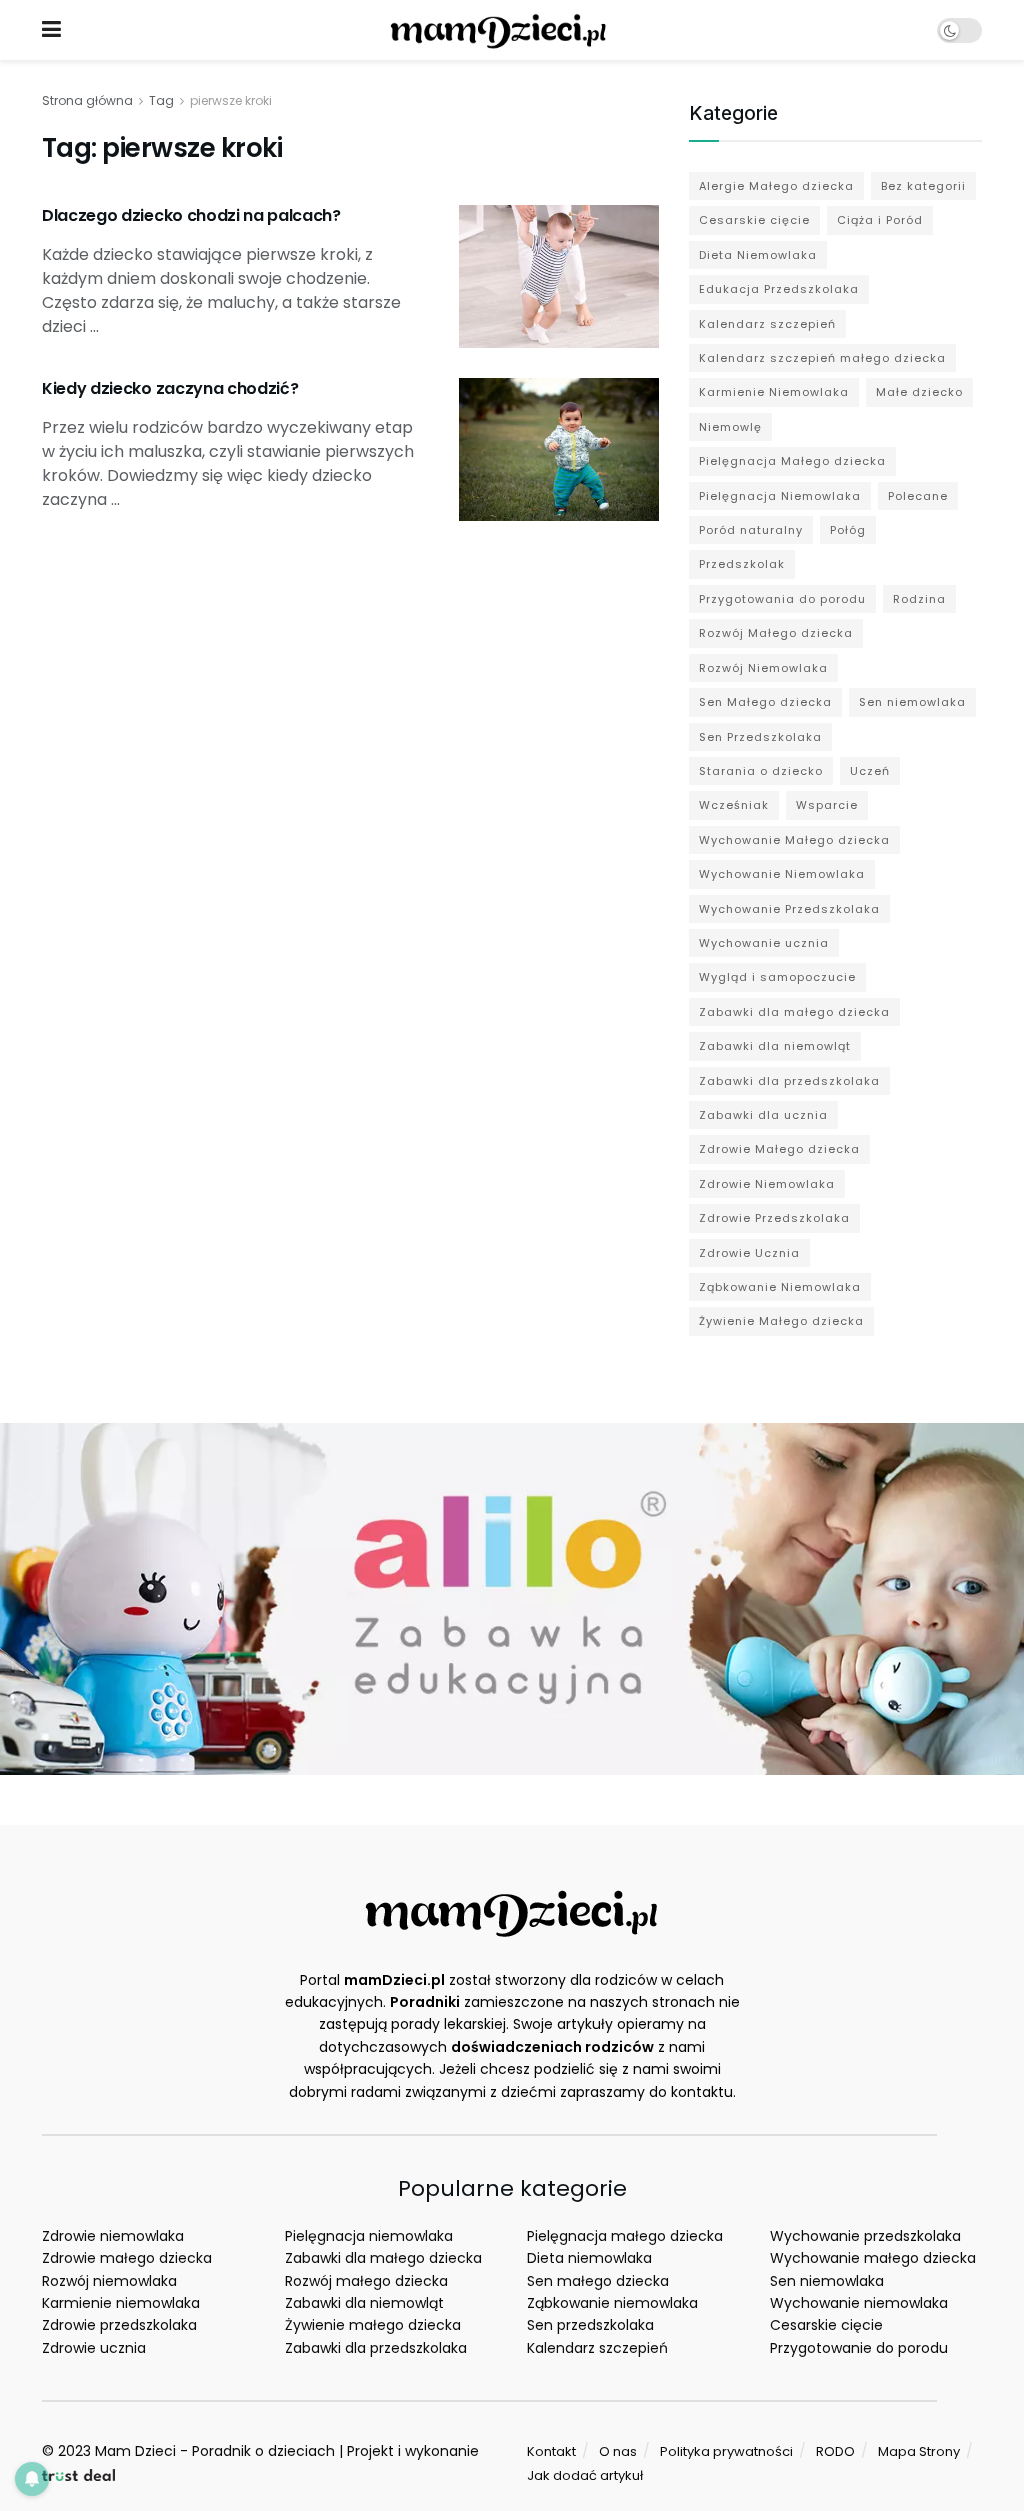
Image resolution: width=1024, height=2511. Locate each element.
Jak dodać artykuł (585, 2475)
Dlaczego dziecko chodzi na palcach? (191, 215)
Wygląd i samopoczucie (777, 977)
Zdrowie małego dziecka (127, 2258)
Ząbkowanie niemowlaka (612, 2303)
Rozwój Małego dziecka (776, 633)
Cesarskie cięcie (754, 220)
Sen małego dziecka (598, 2281)
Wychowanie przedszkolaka (865, 2236)
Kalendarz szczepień (767, 324)
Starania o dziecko (761, 771)
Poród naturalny (751, 530)
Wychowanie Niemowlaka (782, 874)
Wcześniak (734, 805)
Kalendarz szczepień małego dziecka (822, 358)
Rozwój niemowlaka (109, 2281)
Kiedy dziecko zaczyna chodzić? (170, 388)
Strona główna (87, 100)
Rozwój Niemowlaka (763, 668)
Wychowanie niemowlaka (859, 2303)
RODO (835, 2451)
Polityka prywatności (726, 2451)
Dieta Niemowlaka (758, 255)
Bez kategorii (923, 186)
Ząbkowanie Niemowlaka (780, 1287)
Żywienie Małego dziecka (781, 1321)
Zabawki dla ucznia (763, 1115)
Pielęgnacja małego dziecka (625, 2236)
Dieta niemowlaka (589, 2258)
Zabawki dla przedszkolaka (789, 1081)
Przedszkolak (742, 564)
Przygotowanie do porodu (859, 2348)
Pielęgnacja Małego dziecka (792, 461)
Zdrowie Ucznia (749, 1253)
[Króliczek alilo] (512, 1598)
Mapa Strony (919, 2451)
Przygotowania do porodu (782, 599)
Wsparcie (827, 805)
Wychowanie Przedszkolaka (789, 909)
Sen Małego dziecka (765, 702)
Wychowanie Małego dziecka (794, 840)
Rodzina (919, 599)
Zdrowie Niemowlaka (767, 1184)
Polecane (918, 496)
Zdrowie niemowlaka (113, 2236)
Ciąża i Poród (880, 220)
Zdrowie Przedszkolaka (774, 1218)
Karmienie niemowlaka (121, 2303)
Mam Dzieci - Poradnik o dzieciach (215, 2451)
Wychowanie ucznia (764, 943)
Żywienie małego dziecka (373, 2325)
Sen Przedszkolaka (760, 737)
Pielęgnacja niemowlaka (369, 2236)
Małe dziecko (919, 392)
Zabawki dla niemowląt (775, 1046)
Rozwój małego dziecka (366, 2281)
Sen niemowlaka (912, 702)
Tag (161, 100)
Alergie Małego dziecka (776, 186)
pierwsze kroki (231, 100)
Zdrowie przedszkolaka (119, 2325)
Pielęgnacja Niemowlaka (780, 496)
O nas (618, 2451)
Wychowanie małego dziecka (873, 2258)
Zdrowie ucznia (94, 2348)
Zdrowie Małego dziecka (779, 1149)
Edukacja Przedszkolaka (779, 289)
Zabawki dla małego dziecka (794, 1012)
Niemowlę (730, 427)
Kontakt (551, 2451)
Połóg (848, 530)
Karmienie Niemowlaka (774, 392)
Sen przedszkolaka (590, 2325)
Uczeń (870, 771)
